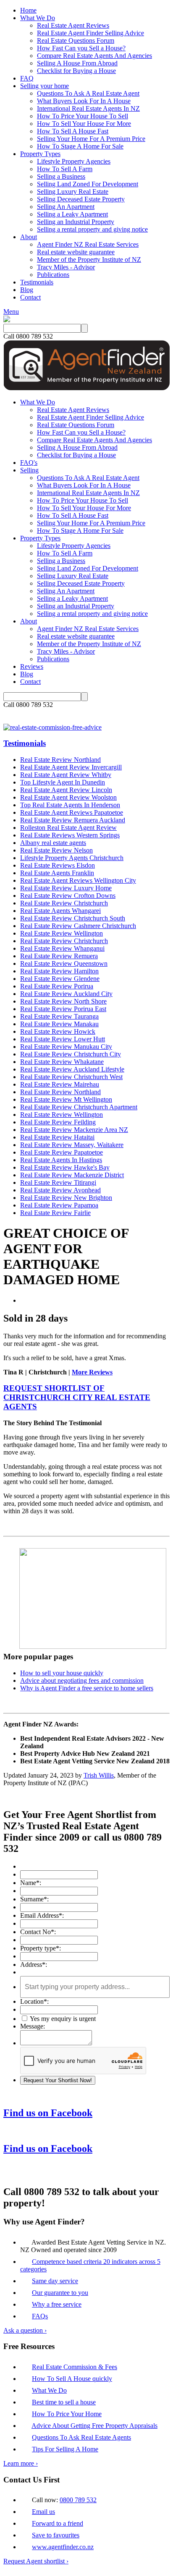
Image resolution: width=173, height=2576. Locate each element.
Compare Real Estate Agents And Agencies (94, 56)
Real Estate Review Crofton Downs (68, 896)
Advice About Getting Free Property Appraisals (94, 2426)
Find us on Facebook (48, 2113)
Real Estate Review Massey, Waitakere (72, 1145)
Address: (34, 1965)
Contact (30, 297)
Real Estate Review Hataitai (57, 1137)
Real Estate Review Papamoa (59, 1205)
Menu (11, 312)
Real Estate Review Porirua (57, 986)
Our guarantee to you (60, 2293)
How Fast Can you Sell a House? (81, 48)
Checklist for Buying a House (76, 71)
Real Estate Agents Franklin (57, 873)
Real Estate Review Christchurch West (71, 1077)
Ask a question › (25, 2330)
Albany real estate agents (53, 843)
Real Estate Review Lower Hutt (63, 1039)
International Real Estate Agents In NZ (88, 108)
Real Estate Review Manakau (59, 1024)
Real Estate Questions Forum (76, 40)
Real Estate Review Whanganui (62, 948)
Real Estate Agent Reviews (73, 25)
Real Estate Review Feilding (58, 1122)
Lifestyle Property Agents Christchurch (72, 858)
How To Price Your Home (67, 2414)
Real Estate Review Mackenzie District (72, 1175)
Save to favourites (56, 2535)
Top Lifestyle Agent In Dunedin (63, 782)
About (29, 237)
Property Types (40, 154)
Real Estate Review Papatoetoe (62, 1152)
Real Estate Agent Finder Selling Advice (90, 33)
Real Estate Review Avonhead (60, 1190)
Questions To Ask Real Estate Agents (81, 2437)
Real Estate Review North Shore (63, 1001)
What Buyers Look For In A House (84, 101)
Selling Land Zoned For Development (88, 184)
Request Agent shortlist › (36, 2561)
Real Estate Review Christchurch (64, 903)
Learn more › (21, 2463)
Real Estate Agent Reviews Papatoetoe (72, 812)
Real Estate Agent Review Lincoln (66, 790)
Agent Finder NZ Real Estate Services (88, 244)
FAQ (27, 78)
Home (28, 10)
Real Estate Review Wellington (62, 933)
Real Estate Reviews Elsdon (58, 865)
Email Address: (42, 1915)
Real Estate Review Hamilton (59, 971)
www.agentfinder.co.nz (63, 2547)
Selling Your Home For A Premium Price (91, 139)
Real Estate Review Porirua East (63, 1009)
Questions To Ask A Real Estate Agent (88, 93)
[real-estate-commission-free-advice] (52, 727)
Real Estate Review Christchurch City (71, 1054)
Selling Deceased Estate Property (81, 199)
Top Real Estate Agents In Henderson (70, 805)
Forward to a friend (58, 2523)
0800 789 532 (78, 2500)
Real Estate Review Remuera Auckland (73, 820)
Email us (43, 2512)
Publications (53, 275)
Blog (27, 290)
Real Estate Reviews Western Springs (70, 835)
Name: (31, 1883)
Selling (29, 470)
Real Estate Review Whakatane (62, 1062)
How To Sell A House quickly (72, 2379)
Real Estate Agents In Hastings (61, 1160)
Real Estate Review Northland (60, 760)
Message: (33, 2026)
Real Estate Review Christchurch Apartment (79, 1107)
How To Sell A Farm (65, 169)
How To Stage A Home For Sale (80, 146)
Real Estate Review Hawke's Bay (65, 1167)
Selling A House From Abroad (77, 63)
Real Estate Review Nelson (56, 850)
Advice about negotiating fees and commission (82, 1680)
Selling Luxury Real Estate (73, 192)
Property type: (41, 1948)
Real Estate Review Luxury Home (66, 888)
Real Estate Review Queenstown (64, 963)
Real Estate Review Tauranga (59, 1016)
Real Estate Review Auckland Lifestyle (72, 1069)
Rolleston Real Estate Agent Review (68, 828)
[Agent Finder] (7, 320)
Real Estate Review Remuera (59, 956)
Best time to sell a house (64, 2402)
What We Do (38, 18)
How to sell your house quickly (62, 1673)
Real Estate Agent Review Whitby (66, 775)
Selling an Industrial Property (76, 222)
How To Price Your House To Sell (83, 116)
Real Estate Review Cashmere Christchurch (78, 926)
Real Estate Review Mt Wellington (66, 1099)
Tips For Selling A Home (65, 2449)
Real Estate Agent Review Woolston (68, 797)
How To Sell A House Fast (73, 131)
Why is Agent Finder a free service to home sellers (87, 1688)
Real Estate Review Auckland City (66, 994)
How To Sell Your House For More (84, 124)
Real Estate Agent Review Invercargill (71, 767)
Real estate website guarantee (76, 252)
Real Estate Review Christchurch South (73, 918)
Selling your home (45, 86)
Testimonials (37, 282)
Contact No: (38, 1932)
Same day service (55, 2281)
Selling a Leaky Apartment (72, 214)
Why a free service (57, 2304)
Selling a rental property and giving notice (92, 229)
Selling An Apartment (66, 207)
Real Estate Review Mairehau (60, 1084)
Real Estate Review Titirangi (58, 1182)
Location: (34, 2001)
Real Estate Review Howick (58, 1031)
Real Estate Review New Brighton (66, 1198)
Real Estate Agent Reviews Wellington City (78, 880)
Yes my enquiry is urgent (62, 2019)
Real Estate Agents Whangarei (60, 911)
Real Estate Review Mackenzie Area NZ (74, 1130)
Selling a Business (61, 176)
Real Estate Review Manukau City (66, 1047)
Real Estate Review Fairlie (55, 1213)
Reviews (32, 666)
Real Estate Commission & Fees (75, 2367)
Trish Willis (99, 1775)
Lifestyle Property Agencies (74, 161)
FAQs (40, 2316)
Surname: (34, 1899)
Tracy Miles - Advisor (66, 267)
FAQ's (29, 463)
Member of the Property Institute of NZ (89, 259)
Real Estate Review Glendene (60, 979)
